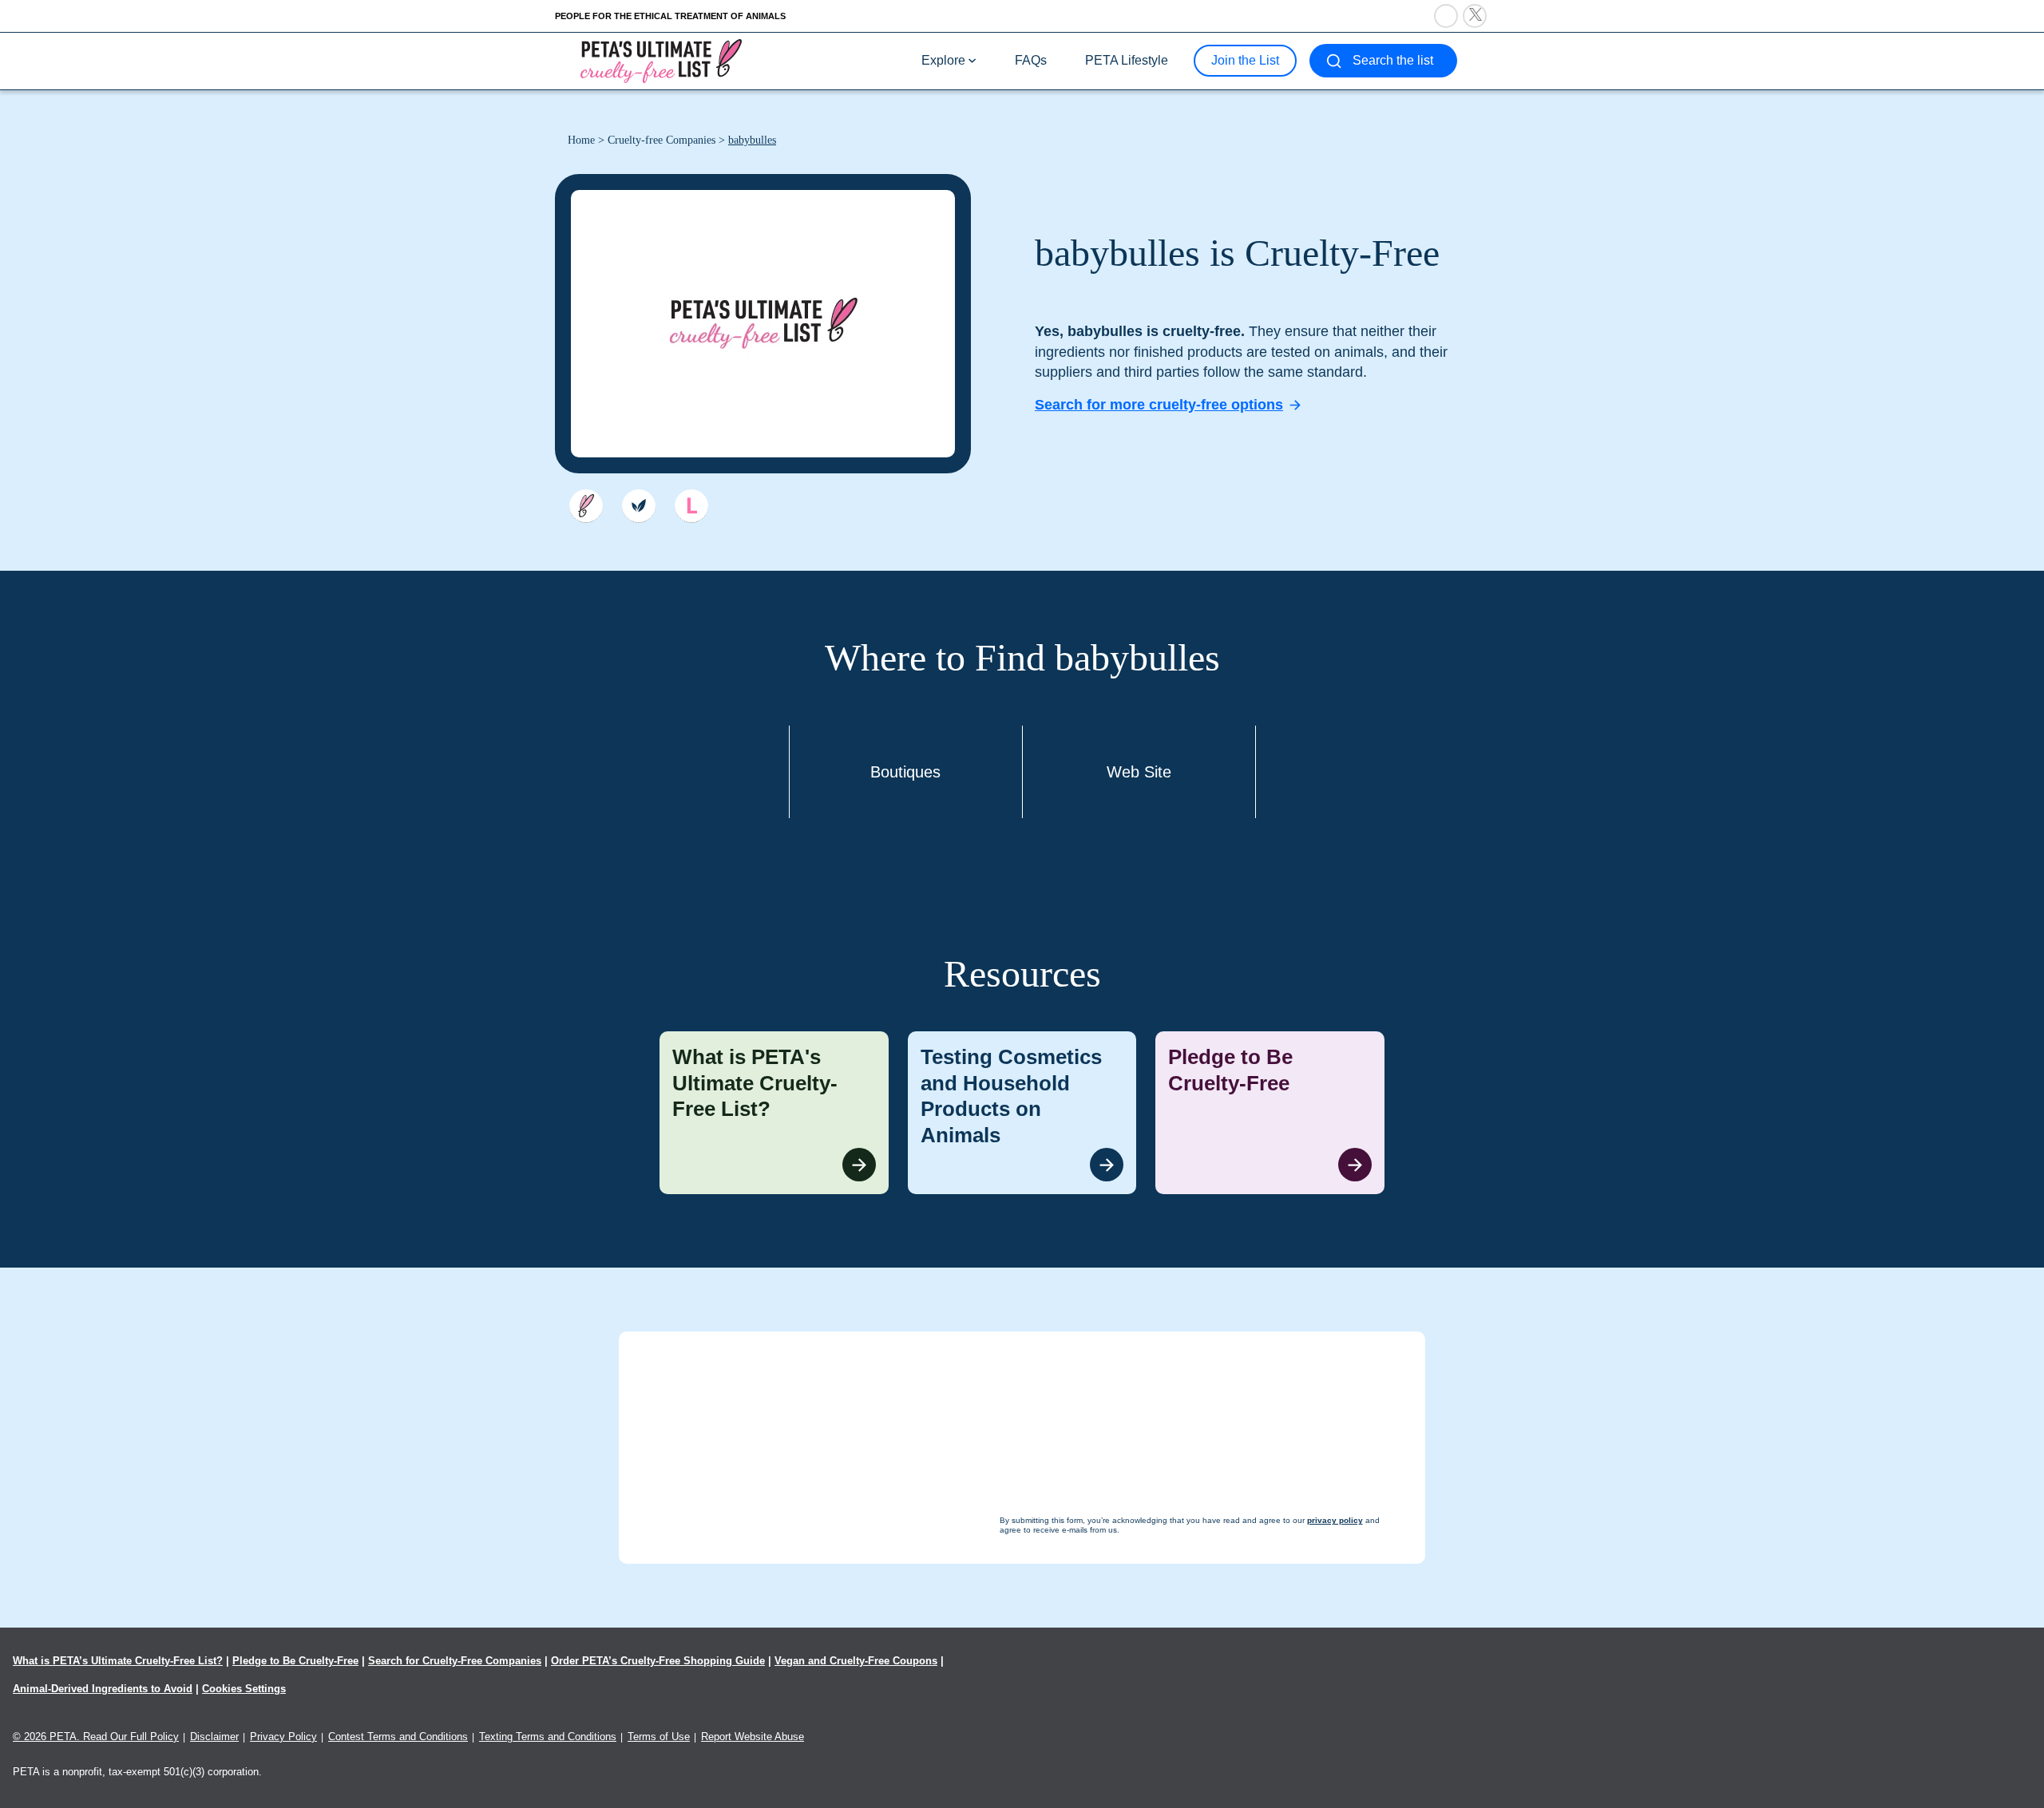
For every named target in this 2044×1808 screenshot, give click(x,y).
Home (581, 140)
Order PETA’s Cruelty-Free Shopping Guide (658, 1661)
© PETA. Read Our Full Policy (96, 1737)
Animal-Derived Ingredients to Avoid (103, 1689)
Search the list (1393, 60)
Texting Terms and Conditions (548, 1737)
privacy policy (1109, 1777)
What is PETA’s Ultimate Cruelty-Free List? (118, 1661)
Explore (943, 60)
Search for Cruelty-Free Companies (455, 1661)
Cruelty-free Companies (662, 140)
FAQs (1031, 60)
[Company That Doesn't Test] (586, 506)
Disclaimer (214, 1737)
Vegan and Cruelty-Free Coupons (856, 1661)
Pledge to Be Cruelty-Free (295, 1661)
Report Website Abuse (753, 1737)
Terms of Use (659, 1737)
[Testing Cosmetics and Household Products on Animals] (1022, 1113)
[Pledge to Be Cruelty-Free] (1270, 1113)
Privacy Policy (283, 1737)
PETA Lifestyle (1127, 60)
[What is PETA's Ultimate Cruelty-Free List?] (774, 1113)
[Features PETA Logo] (691, 506)
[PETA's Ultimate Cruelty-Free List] (661, 60)
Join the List (1245, 60)
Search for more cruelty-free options (1159, 405)
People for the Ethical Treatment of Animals (670, 16)
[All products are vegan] (639, 506)
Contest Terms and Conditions (398, 1737)
